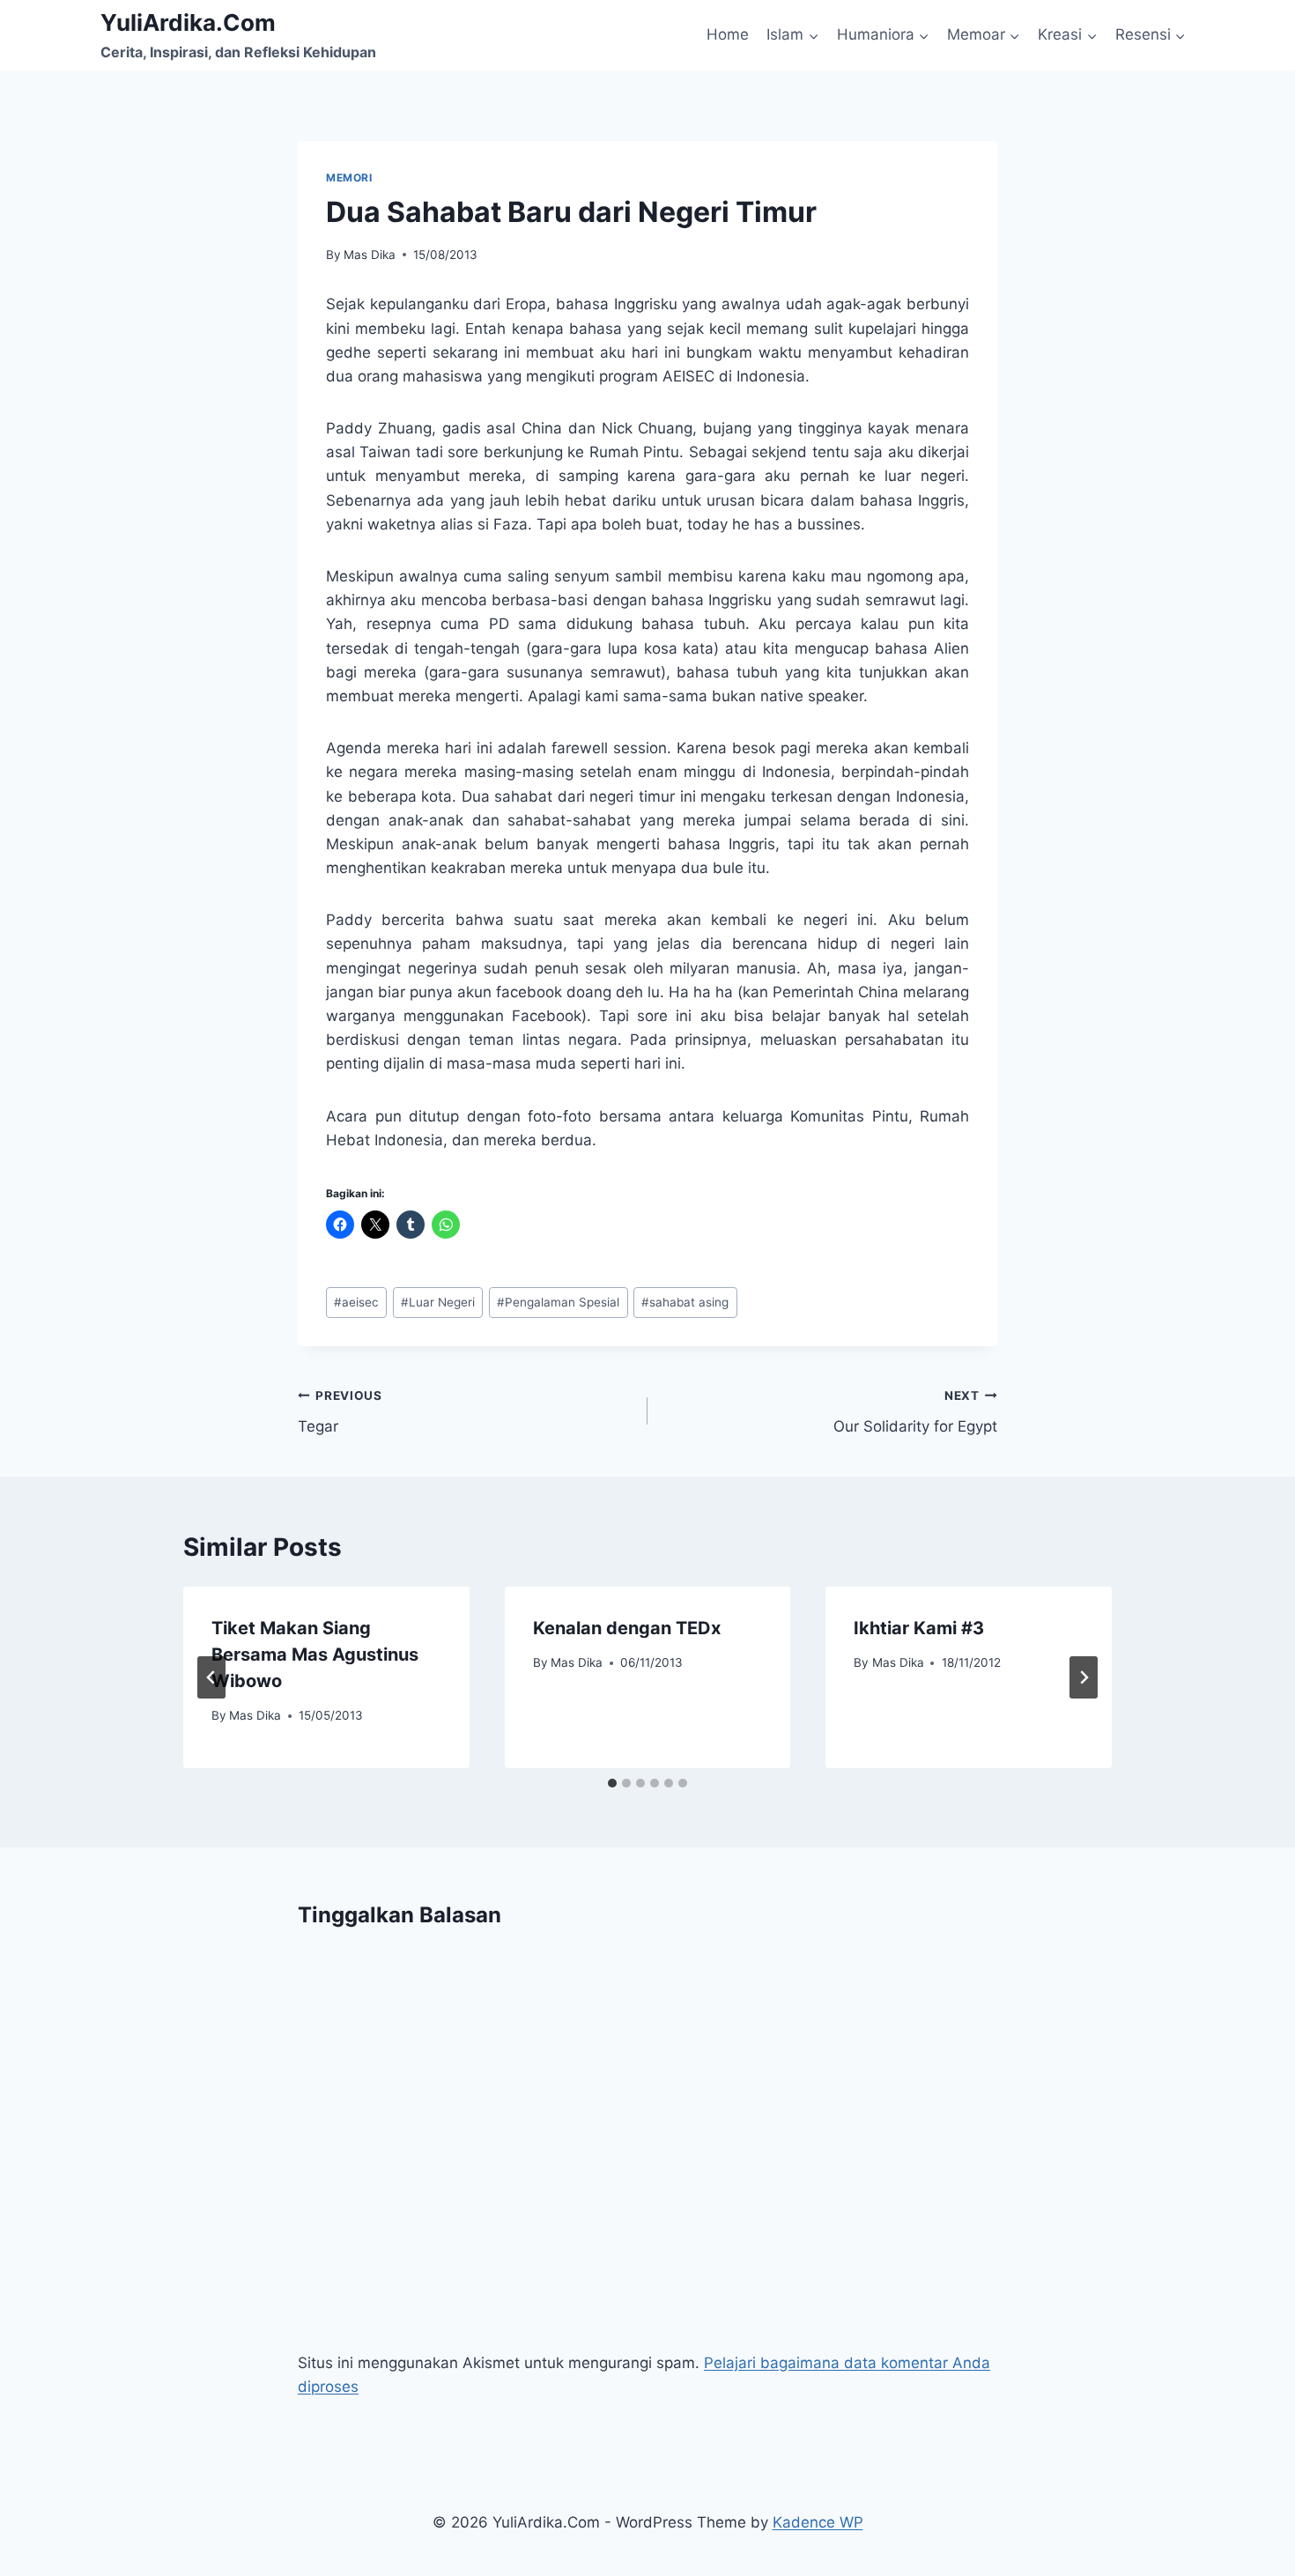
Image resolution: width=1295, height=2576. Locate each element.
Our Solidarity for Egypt (915, 1412)
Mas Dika (370, 255)
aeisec (356, 1302)
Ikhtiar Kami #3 (919, 1628)
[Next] (1084, 1677)
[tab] (612, 1783)
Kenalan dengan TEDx (627, 1628)
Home (728, 34)
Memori (349, 178)
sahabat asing (685, 1302)
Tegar (340, 1412)
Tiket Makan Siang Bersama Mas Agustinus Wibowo (315, 1654)
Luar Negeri (438, 1302)
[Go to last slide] (211, 1677)
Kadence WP (818, 2522)
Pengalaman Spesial (558, 1302)
